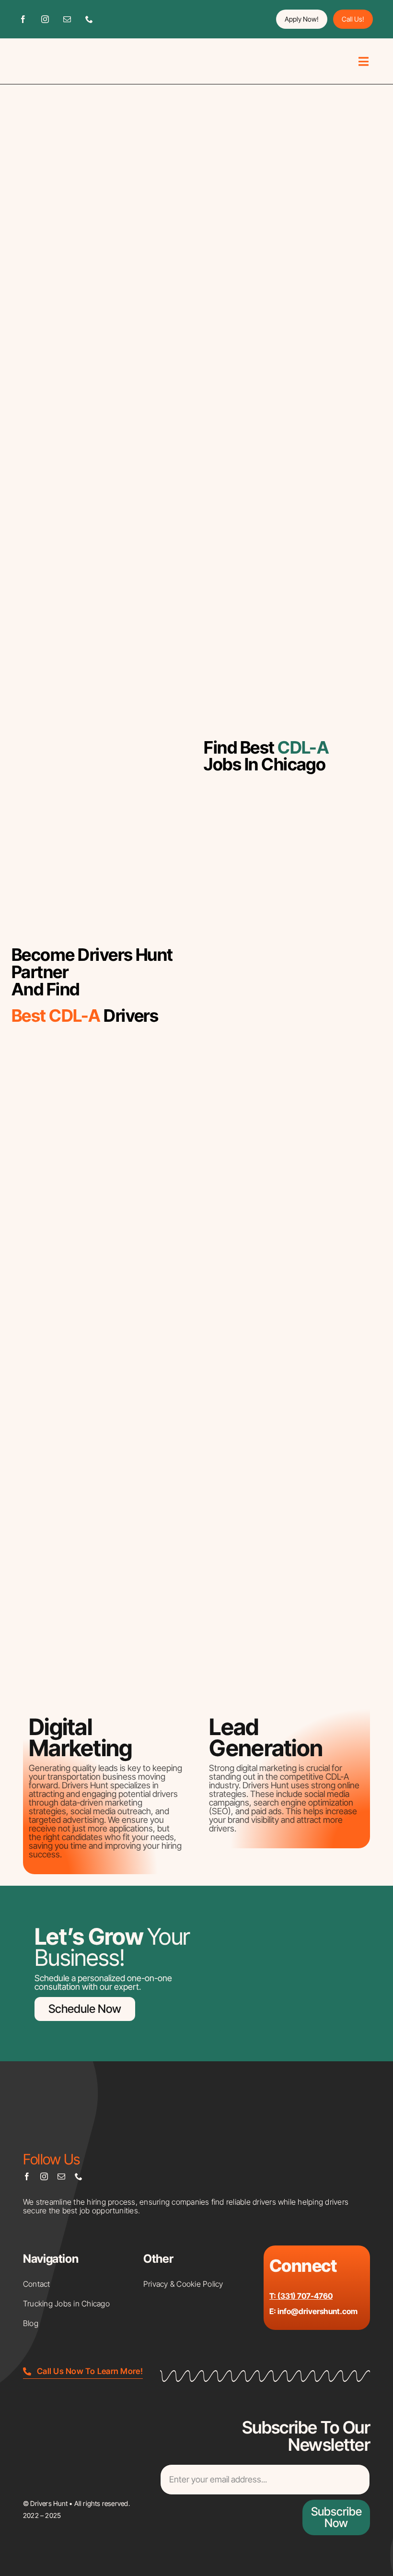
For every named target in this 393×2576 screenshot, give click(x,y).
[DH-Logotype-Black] (51, 53)
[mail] (67, 19)
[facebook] (23, 19)
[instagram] (45, 19)
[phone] (89, 19)
